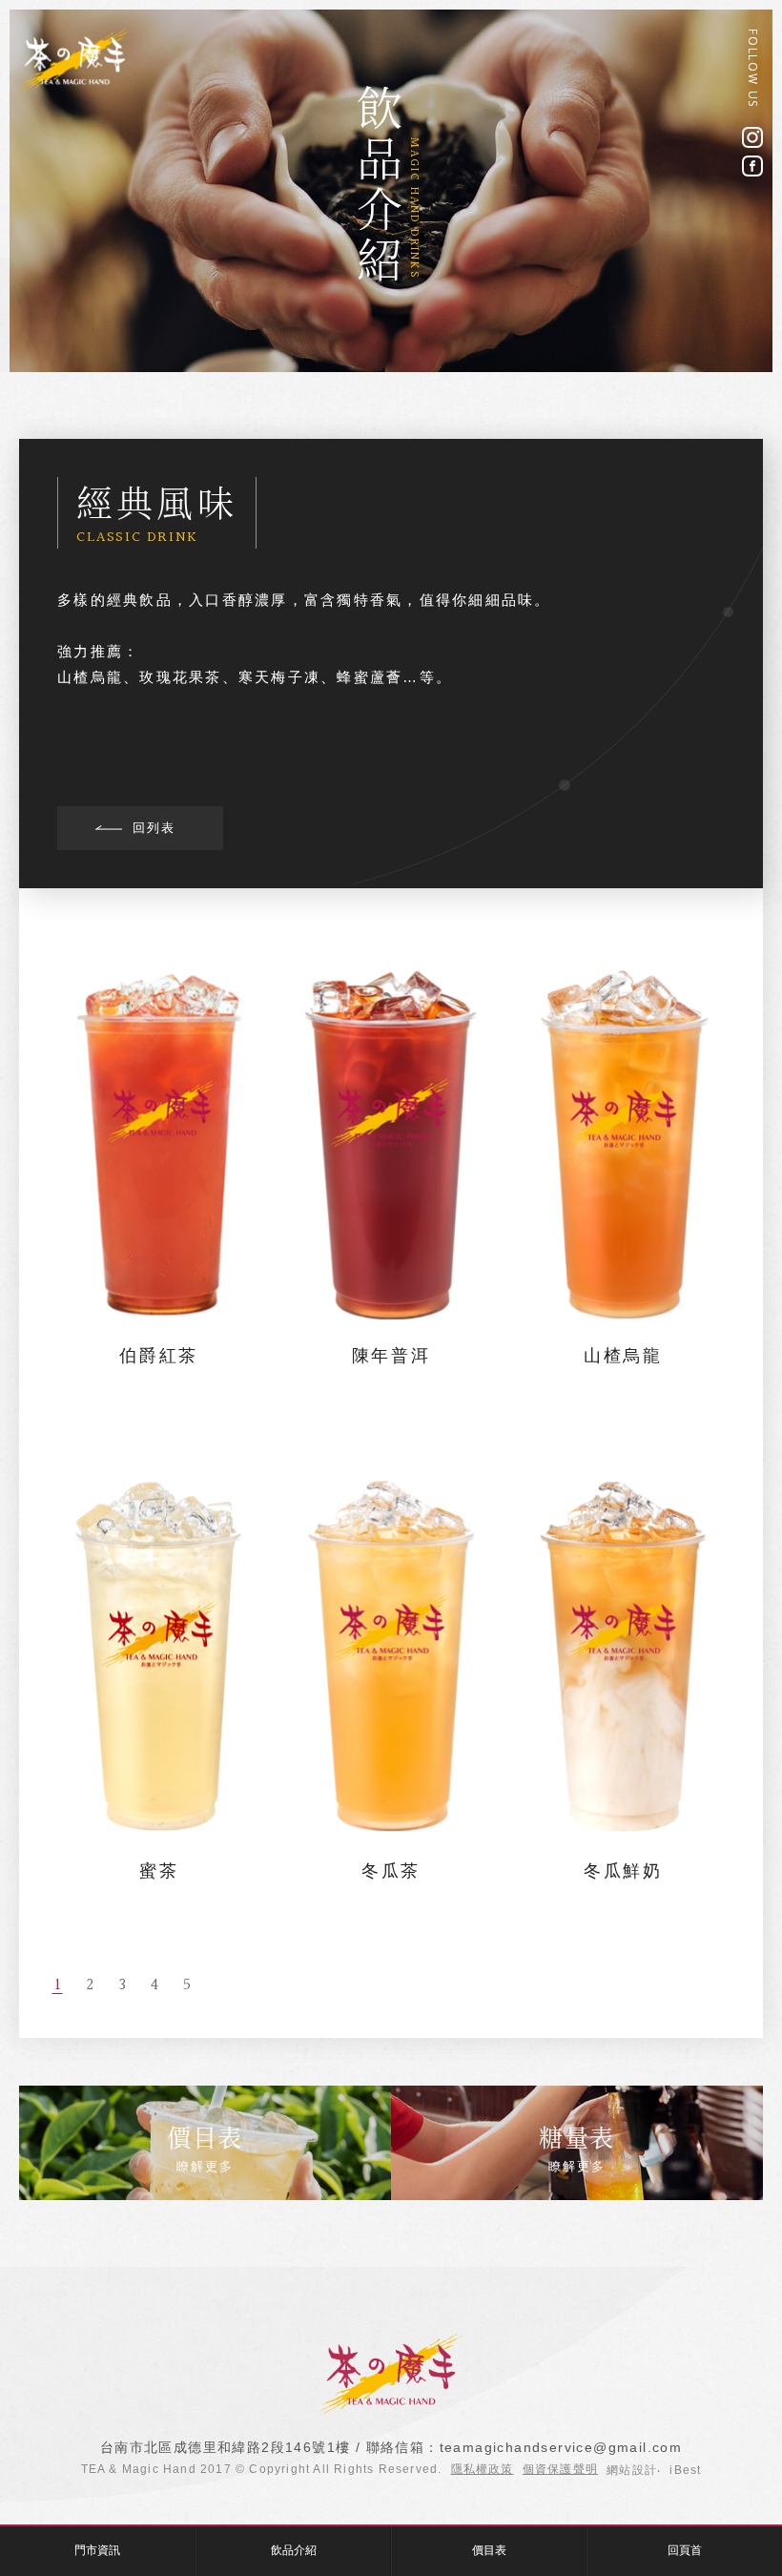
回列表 (154, 828)
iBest (685, 2470)
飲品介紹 (294, 2550)
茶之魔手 (75, 60)
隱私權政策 (483, 2469)
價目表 (489, 2550)
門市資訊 (97, 2550)
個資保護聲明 (560, 2469)
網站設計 (632, 2470)
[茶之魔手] (391, 2410)
